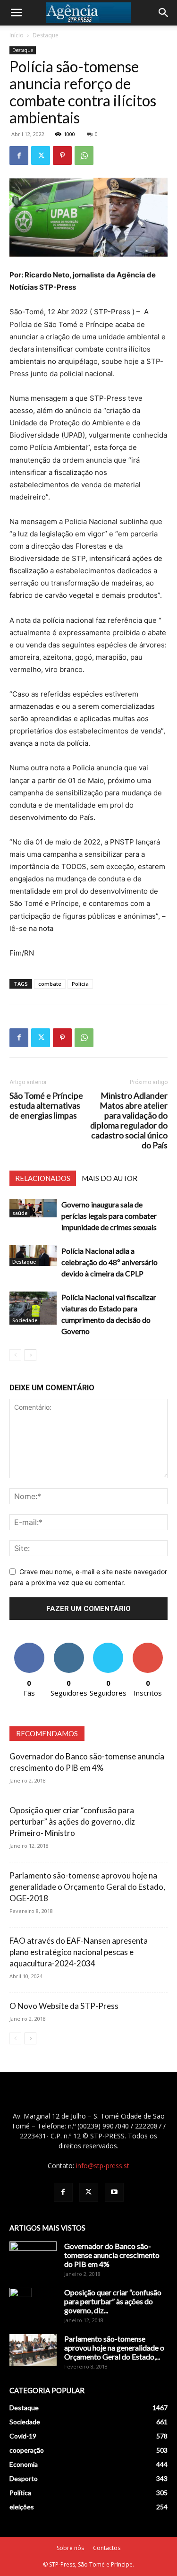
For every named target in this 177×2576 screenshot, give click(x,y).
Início (17, 35)
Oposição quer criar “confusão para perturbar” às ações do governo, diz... (113, 2301)
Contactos (107, 2548)
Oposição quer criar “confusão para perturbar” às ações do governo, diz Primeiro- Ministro (72, 1822)
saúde (20, 1213)
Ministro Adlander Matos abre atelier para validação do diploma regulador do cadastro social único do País (129, 1120)
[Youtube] (114, 2192)
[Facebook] (19, 155)
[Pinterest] (62, 155)
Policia (80, 984)
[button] (16, 13)
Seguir (69, 1646)
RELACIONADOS (43, 1178)
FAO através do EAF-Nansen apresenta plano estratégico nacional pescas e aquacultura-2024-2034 (79, 1952)
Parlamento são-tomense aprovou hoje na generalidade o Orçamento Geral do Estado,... (114, 2348)
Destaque (46, 35)
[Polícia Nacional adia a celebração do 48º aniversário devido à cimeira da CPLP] (33, 1256)
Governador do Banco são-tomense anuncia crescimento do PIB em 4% (112, 2255)
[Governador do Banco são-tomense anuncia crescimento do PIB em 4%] (33, 2258)
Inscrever (148, 1646)
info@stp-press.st (103, 2166)
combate (50, 984)
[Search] (164, 13)
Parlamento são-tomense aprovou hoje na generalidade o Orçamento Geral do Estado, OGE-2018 (87, 1887)
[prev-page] (15, 1355)
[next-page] (30, 1355)
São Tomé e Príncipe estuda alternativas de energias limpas (46, 1106)
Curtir (29, 1646)
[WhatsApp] (84, 155)
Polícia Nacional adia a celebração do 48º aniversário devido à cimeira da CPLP (110, 1262)
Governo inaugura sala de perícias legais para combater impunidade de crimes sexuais (109, 1216)
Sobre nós (70, 2548)
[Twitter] (41, 155)
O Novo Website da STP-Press (64, 2006)
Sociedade (25, 1320)
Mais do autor (110, 1178)
